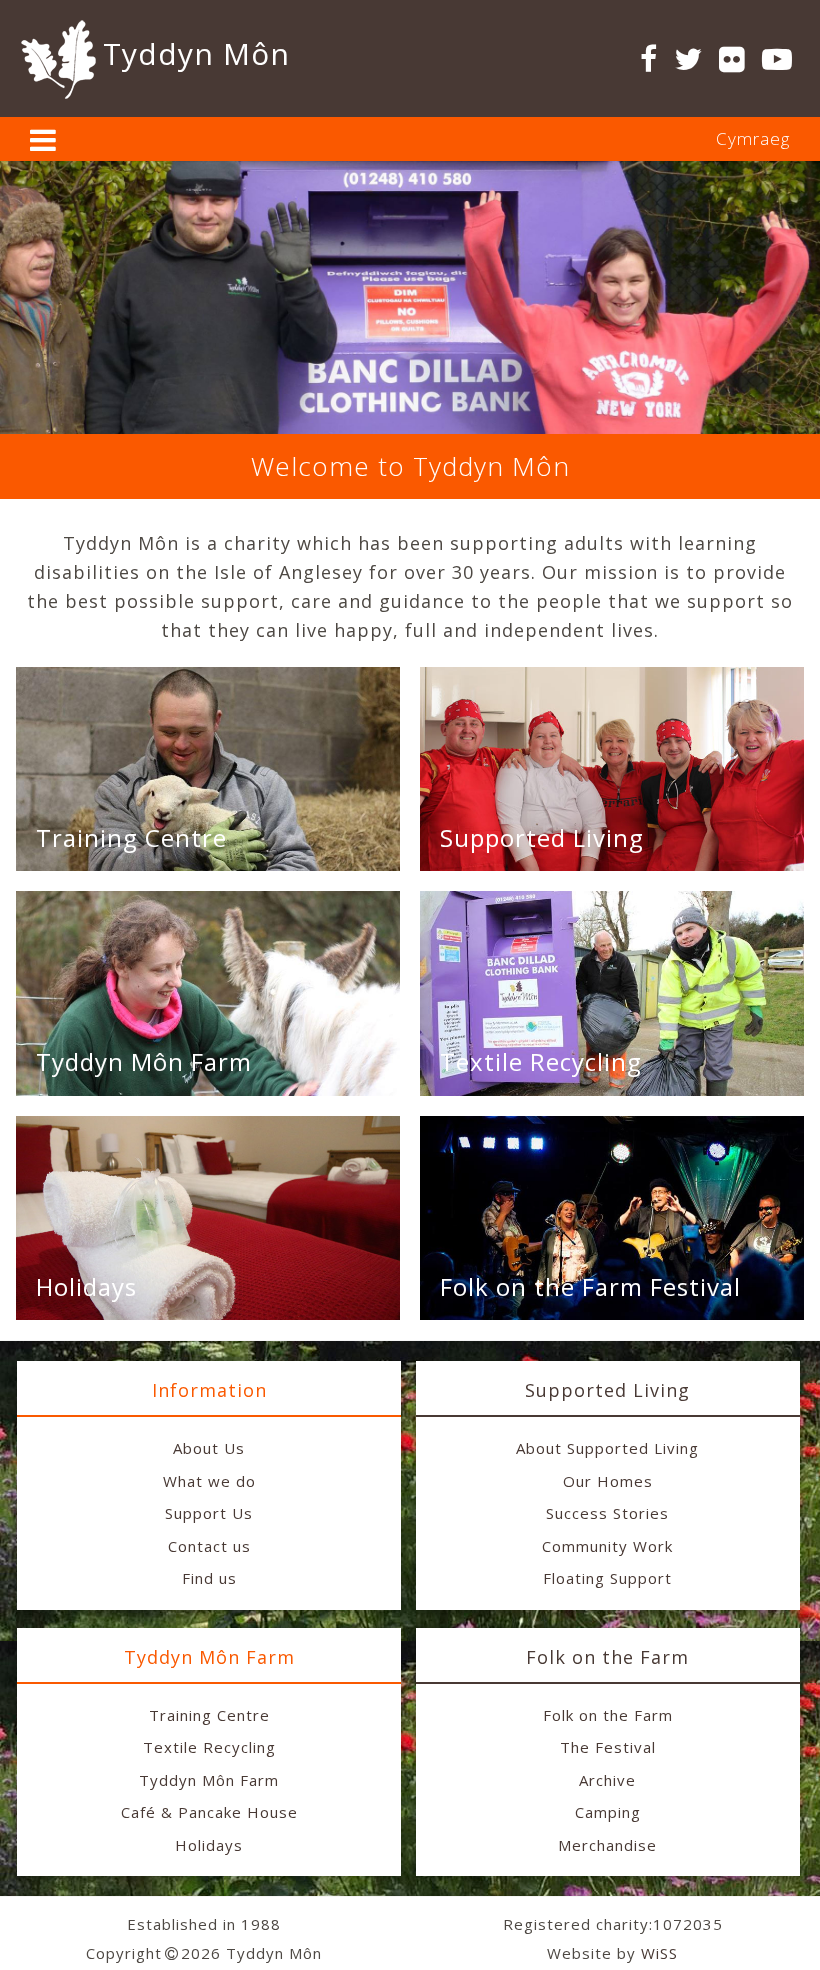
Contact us (209, 1546)
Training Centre (131, 837)
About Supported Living (607, 1448)
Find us (209, 1578)
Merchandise (607, 1845)
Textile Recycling (541, 1061)
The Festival (608, 1747)
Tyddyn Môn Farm (144, 1061)
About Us (209, 1448)
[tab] (410, 139)
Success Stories (607, 1513)
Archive (607, 1780)
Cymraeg (753, 138)
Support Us (209, 1513)
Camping (608, 1812)
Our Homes (608, 1481)
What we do (209, 1481)
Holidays (86, 1286)
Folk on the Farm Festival (590, 1286)
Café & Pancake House (209, 1812)
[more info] (43, 145)
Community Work (607, 1546)
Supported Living (542, 837)
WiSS (659, 1953)
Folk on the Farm (608, 1715)
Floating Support (607, 1578)
